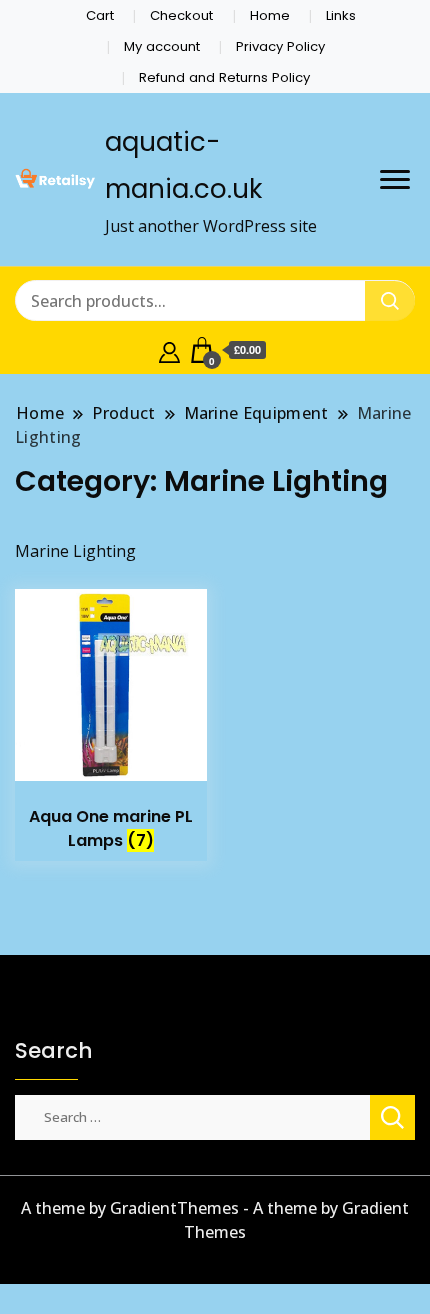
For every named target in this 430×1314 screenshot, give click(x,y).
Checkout (181, 15)
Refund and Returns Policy (224, 77)
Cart (100, 15)
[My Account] (169, 350)
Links (341, 15)
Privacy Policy (280, 46)
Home (270, 15)
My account (162, 46)
